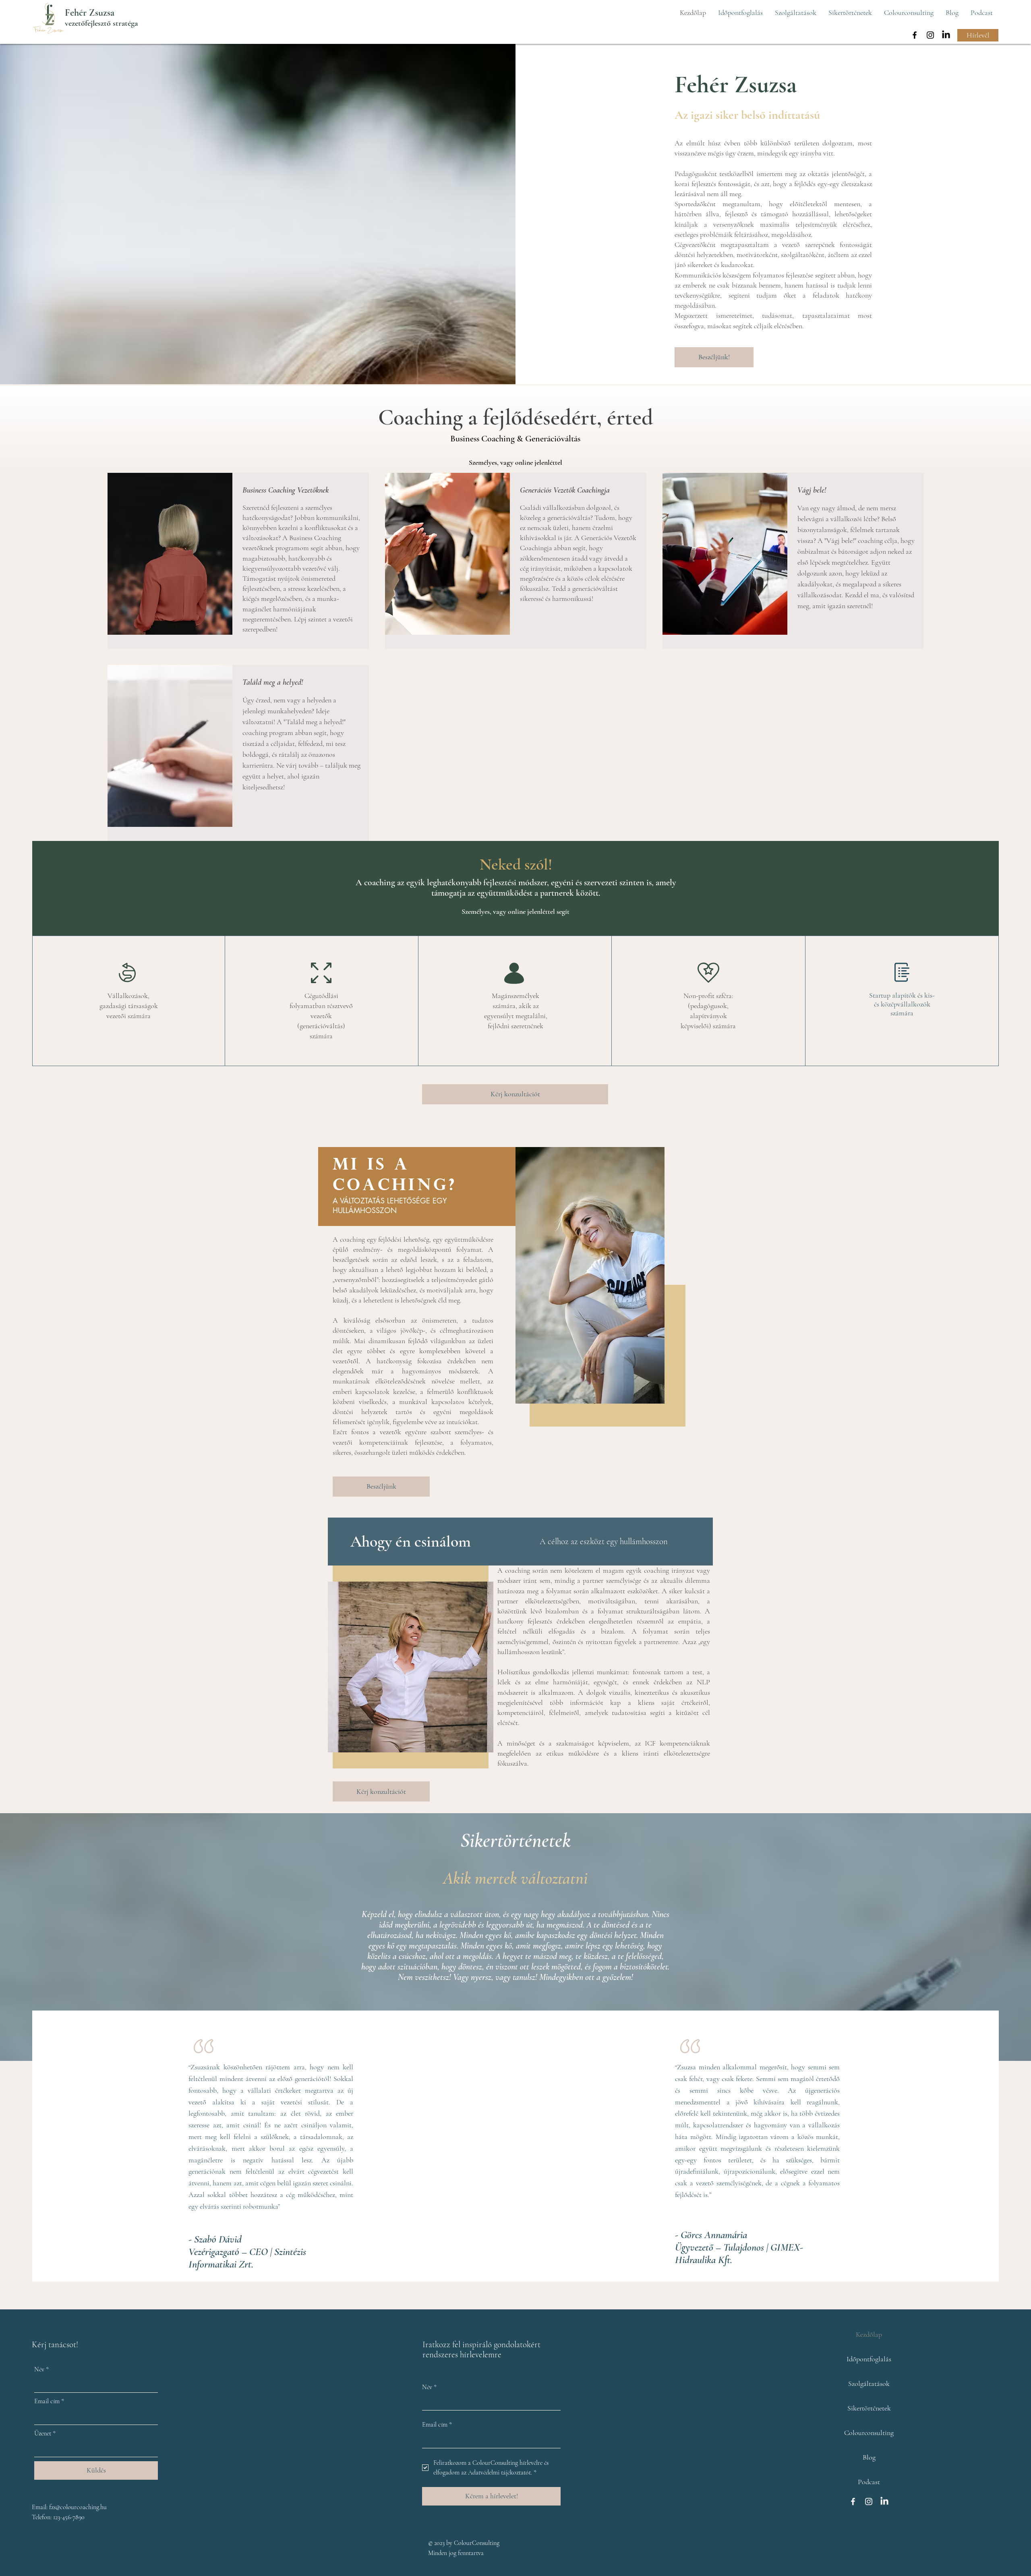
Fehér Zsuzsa (90, 13)
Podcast (869, 2482)
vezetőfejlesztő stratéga (101, 23)
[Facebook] (915, 35)
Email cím (49, 2401)
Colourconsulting (869, 2433)
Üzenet (45, 2433)
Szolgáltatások (869, 2383)
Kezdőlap (869, 2334)
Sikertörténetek (869, 2408)
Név (41, 2369)
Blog (869, 2457)
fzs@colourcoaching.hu (78, 2507)
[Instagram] (930, 35)
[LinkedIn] (946, 35)
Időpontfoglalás (869, 2359)
